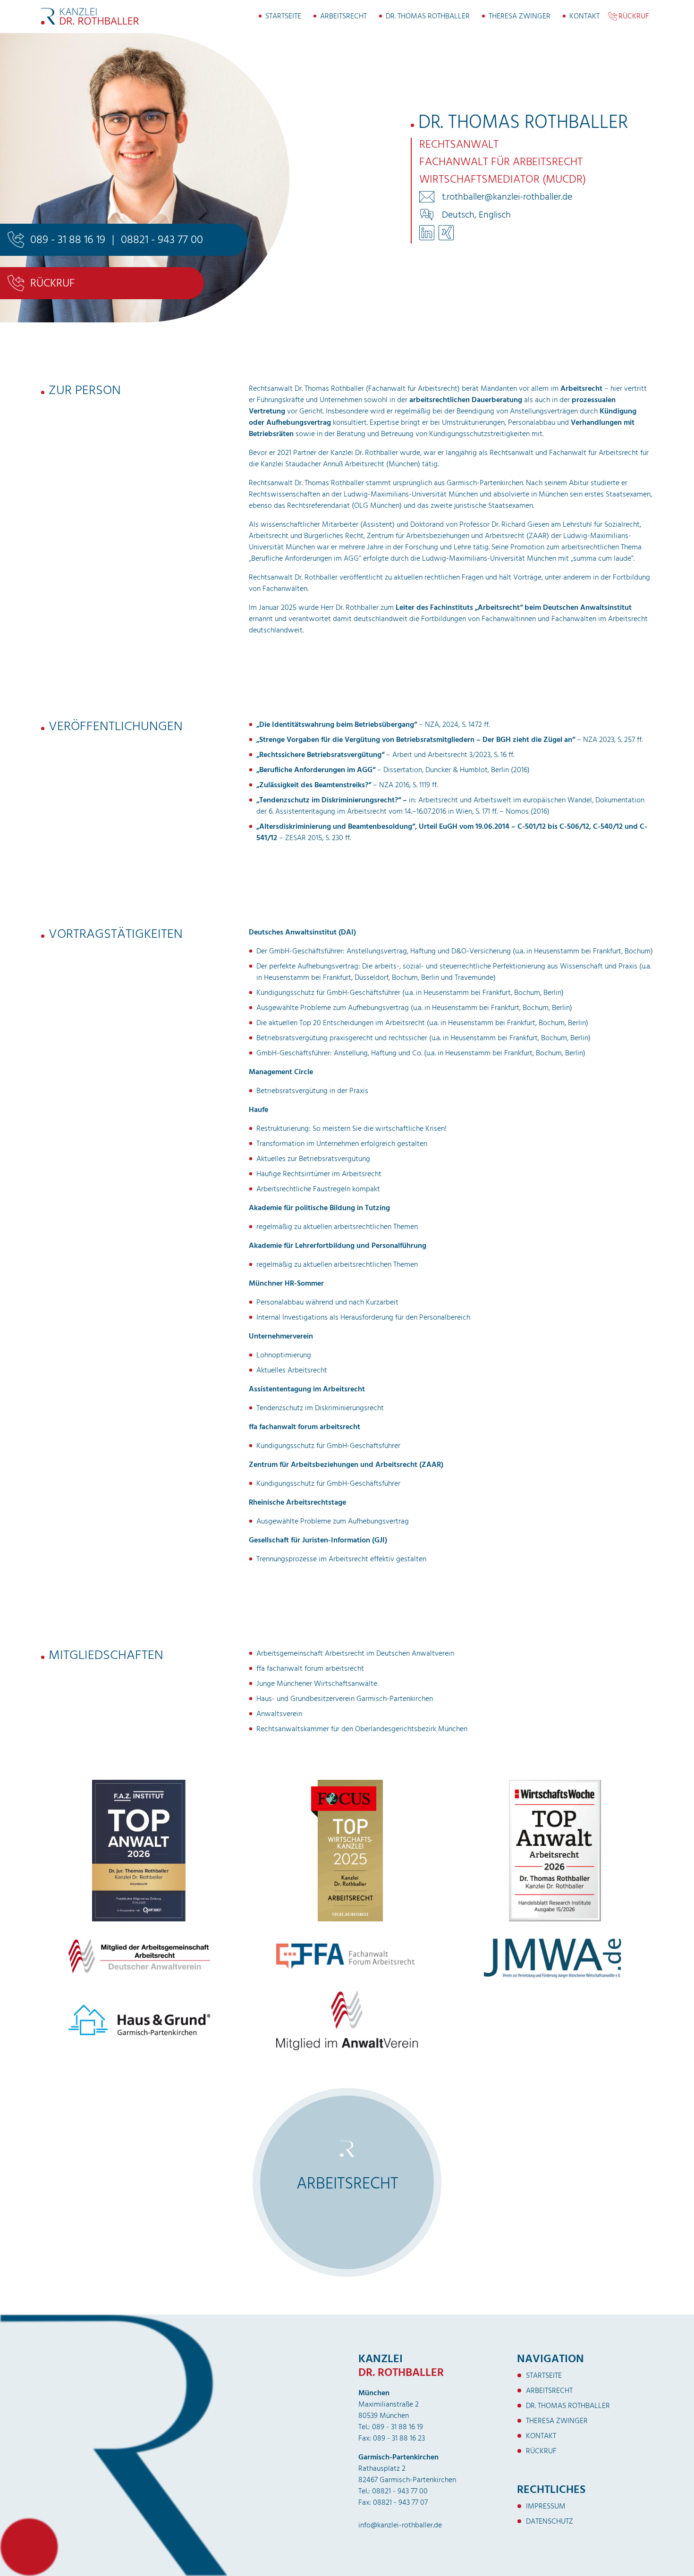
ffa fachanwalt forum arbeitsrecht (310, 1668)
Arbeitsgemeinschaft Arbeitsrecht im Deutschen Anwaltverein (355, 1653)
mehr (349, 2228)
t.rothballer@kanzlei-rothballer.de (507, 197)
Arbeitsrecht (343, 16)
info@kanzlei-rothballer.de (400, 2525)
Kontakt (584, 16)
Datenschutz (550, 2521)
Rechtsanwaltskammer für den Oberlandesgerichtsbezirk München (362, 1729)
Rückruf (634, 16)
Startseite (283, 16)
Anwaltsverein (279, 1714)
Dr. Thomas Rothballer (428, 16)
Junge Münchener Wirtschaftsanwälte (317, 1684)
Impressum (546, 2506)
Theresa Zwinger (520, 16)
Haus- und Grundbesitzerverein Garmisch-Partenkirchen (345, 1699)
